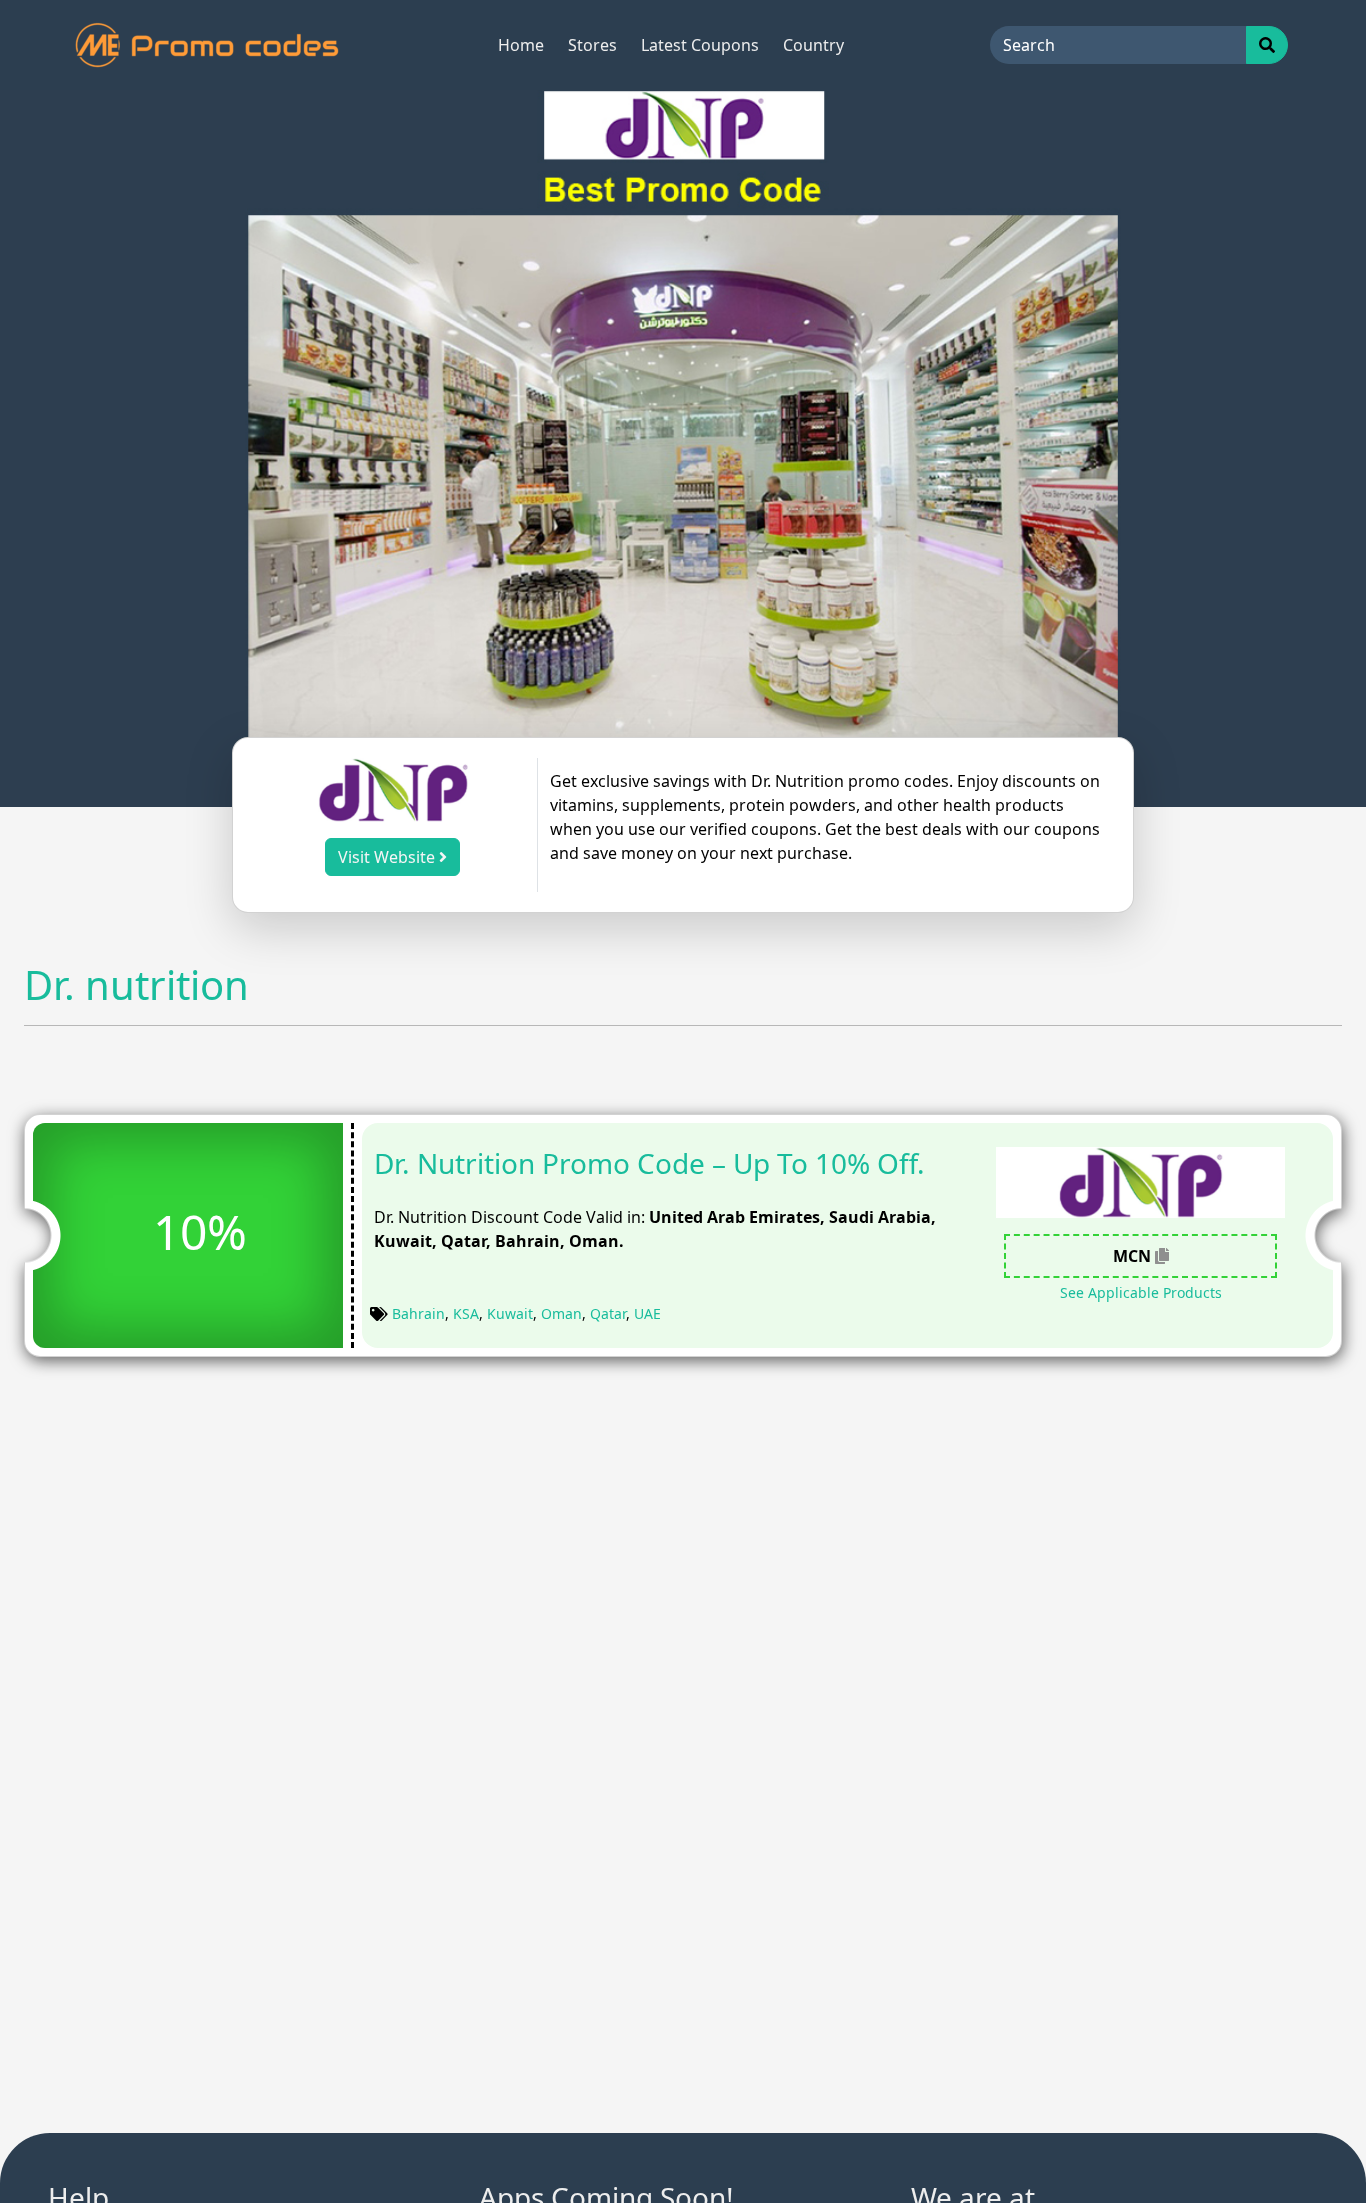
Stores (592, 45)
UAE (647, 1313)
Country (813, 45)
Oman (561, 1313)
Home (521, 45)
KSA (466, 1313)
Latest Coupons (700, 45)
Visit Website (388, 857)
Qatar (608, 1313)
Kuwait (510, 1313)
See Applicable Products (1141, 1292)
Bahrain (418, 1313)
